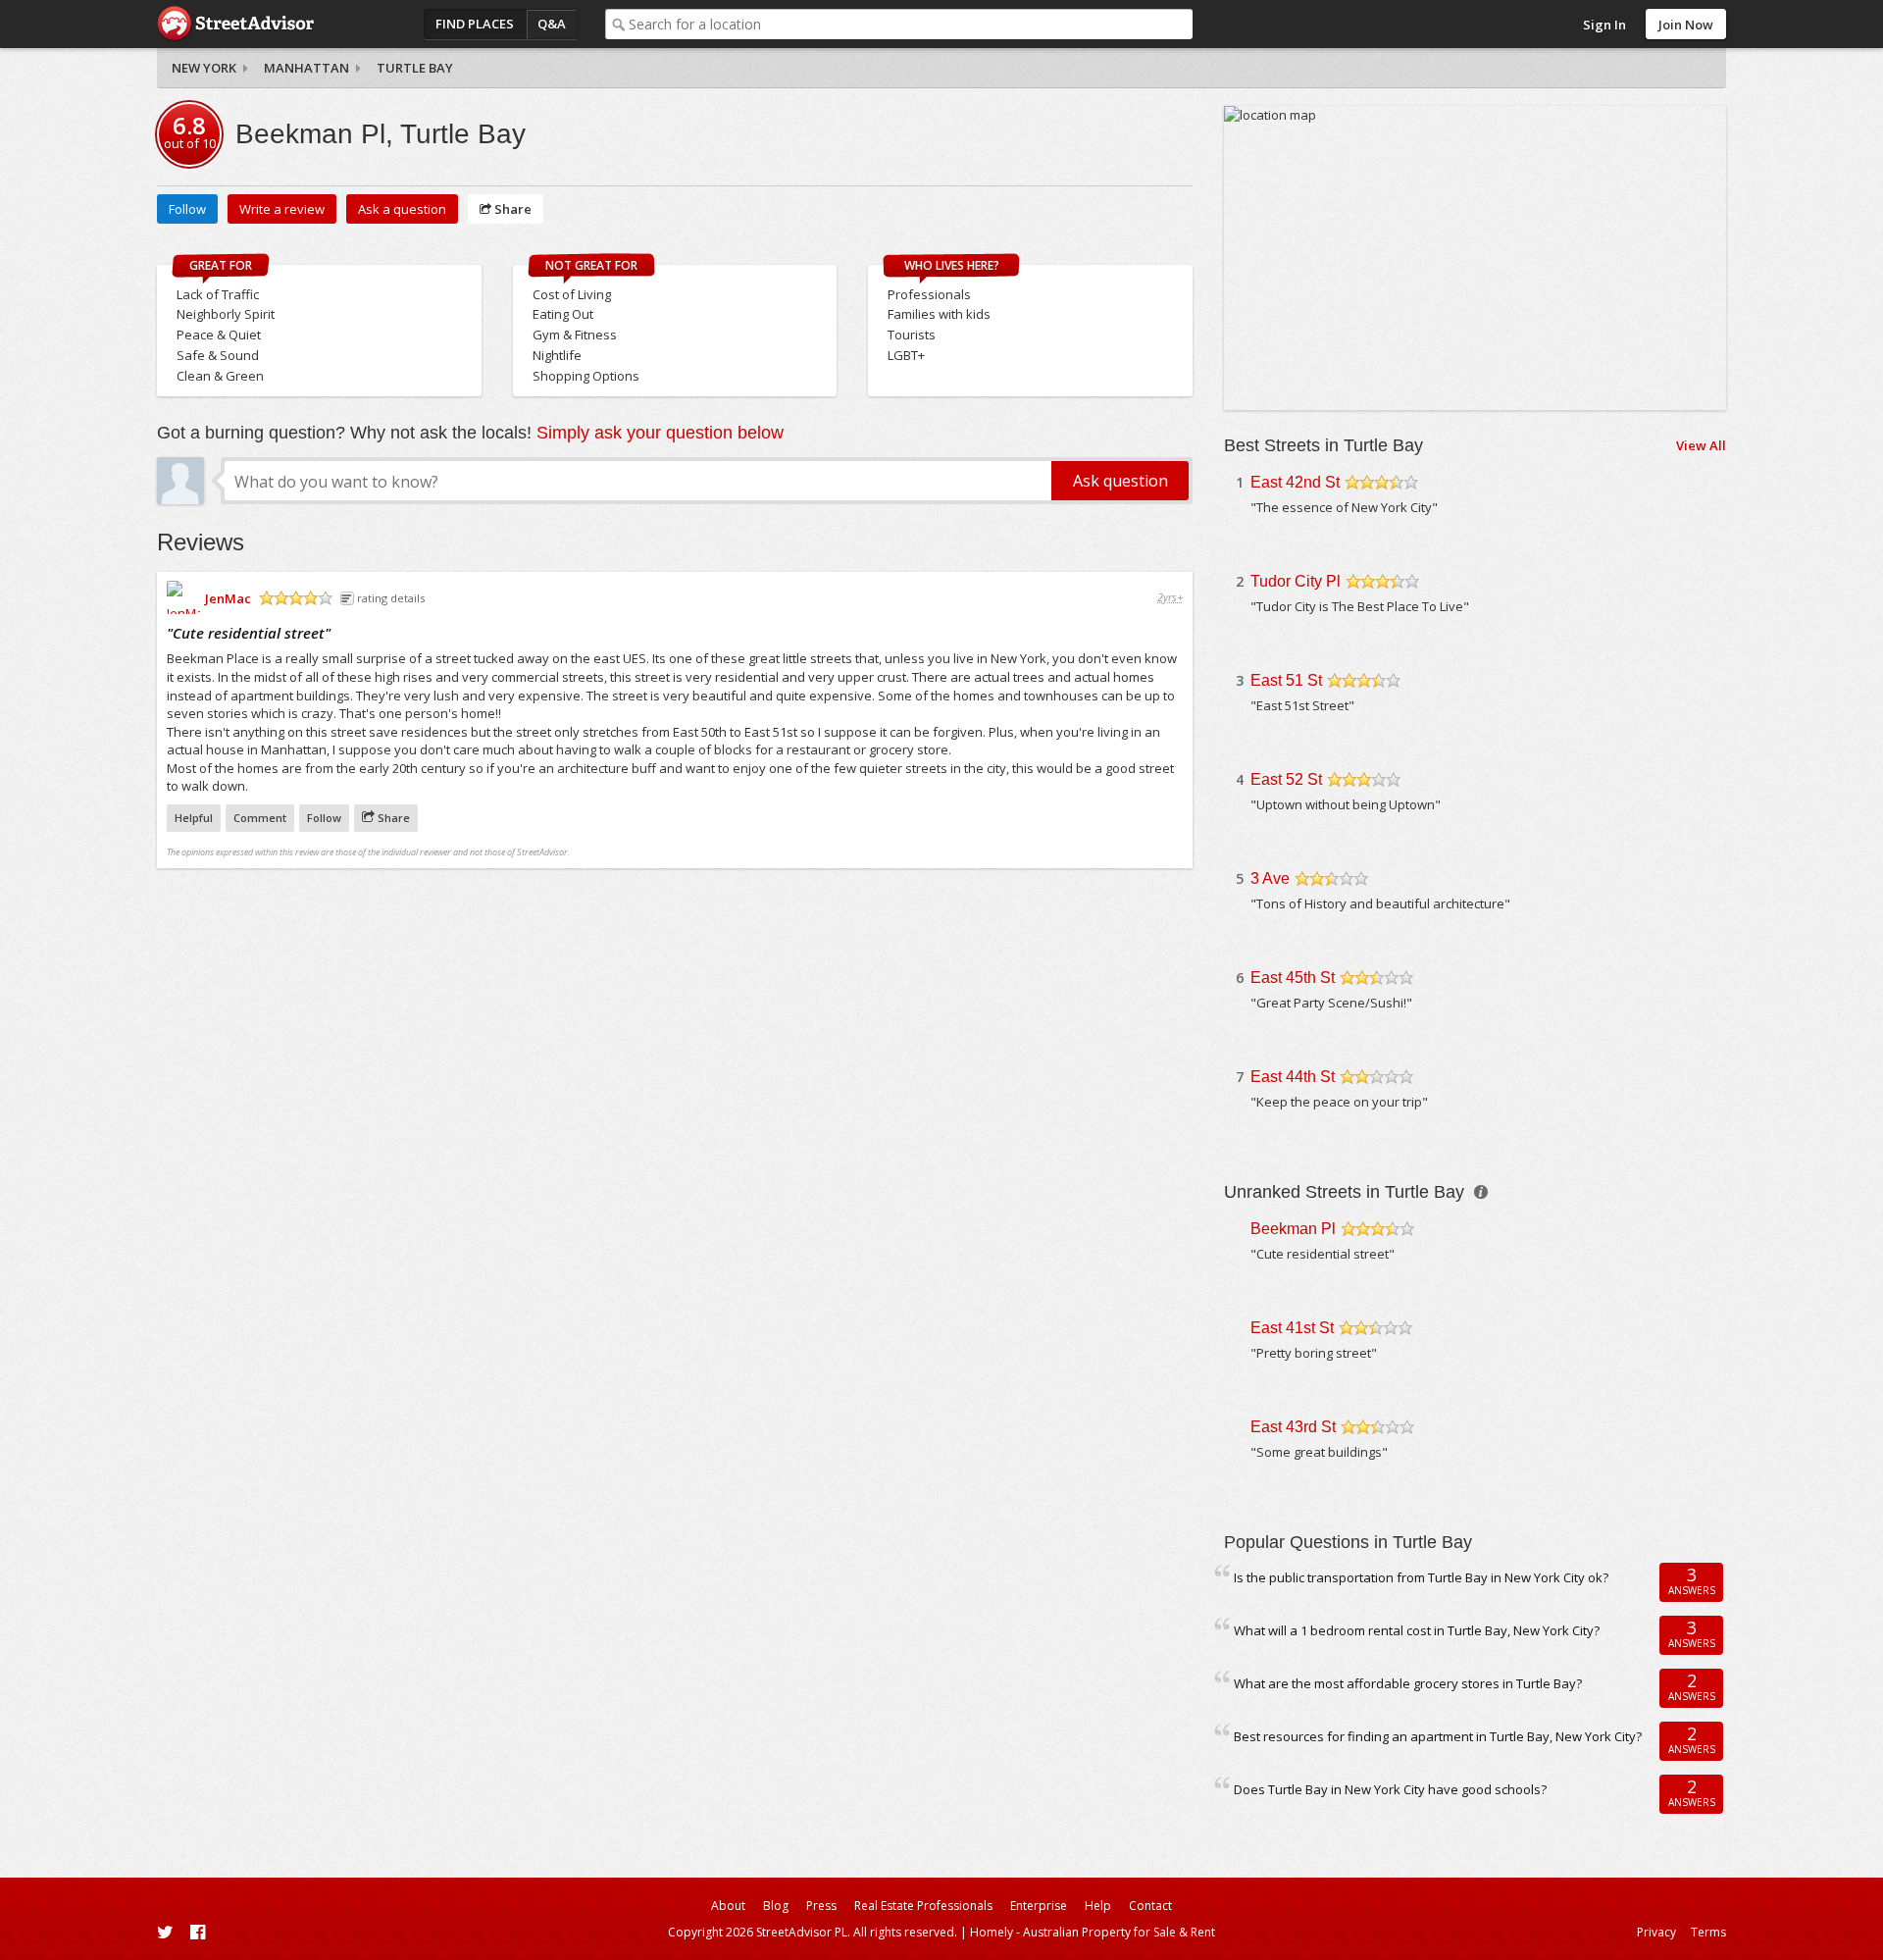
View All (1701, 445)
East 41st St (1292, 1328)
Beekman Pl (1293, 1229)
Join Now (1686, 25)
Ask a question (402, 209)
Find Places (475, 24)
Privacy (1656, 1932)
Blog (776, 1906)
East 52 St (1286, 779)
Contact (1150, 1906)
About (728, 1906)
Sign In (1604, 25)
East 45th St (1293, 978)
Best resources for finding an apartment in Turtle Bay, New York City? (1438, 1736)
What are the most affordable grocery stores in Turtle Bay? (1408, 1683)
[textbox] (911, 24)
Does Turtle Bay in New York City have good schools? (1390, 1789)
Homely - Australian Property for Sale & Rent (1093, 1932)
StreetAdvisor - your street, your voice (235, 24)
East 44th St (1293, 1077)
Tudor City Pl (1296, 581)
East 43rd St (1293, 1427)
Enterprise (1039, 1906)
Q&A (552, 24)
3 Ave (1270, 878)
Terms (1708, 1932)
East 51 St (1286, 680)
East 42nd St (1295, 482)
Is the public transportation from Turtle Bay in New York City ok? (1421, 1577)
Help (1098, 1906)
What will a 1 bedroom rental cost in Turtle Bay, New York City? (1417, 1630)
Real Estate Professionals (923, 1906)
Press (821, 1906)
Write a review (282, 209)
